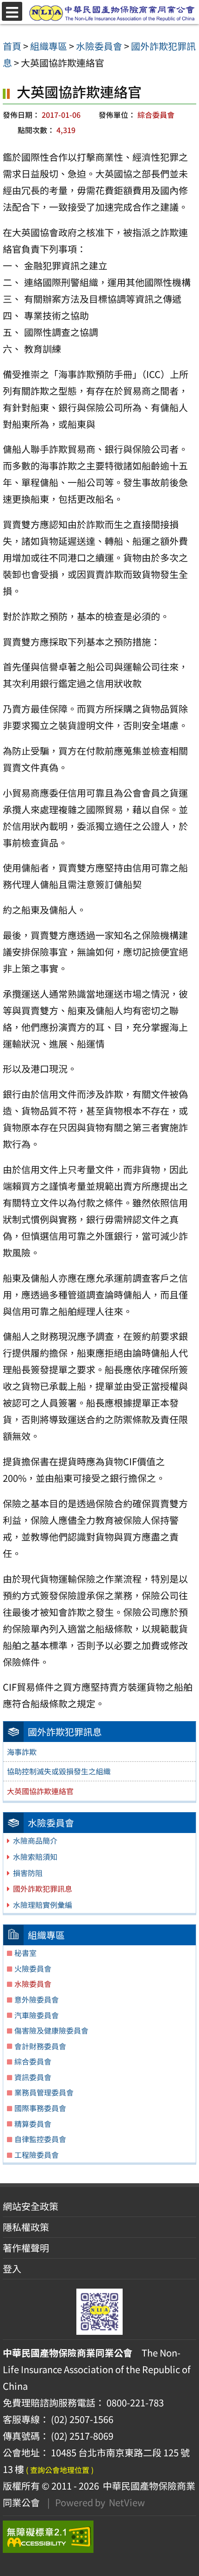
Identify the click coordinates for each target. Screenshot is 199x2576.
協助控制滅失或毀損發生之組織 (59, 1771)
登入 (12, 2268)
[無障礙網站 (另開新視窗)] (99, 2537)
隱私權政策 (26, 2227)
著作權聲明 (26, 2248)
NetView (127, 2502)
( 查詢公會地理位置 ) (60, 2470)
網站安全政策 (31, 2206)
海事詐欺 (22, 1752)
